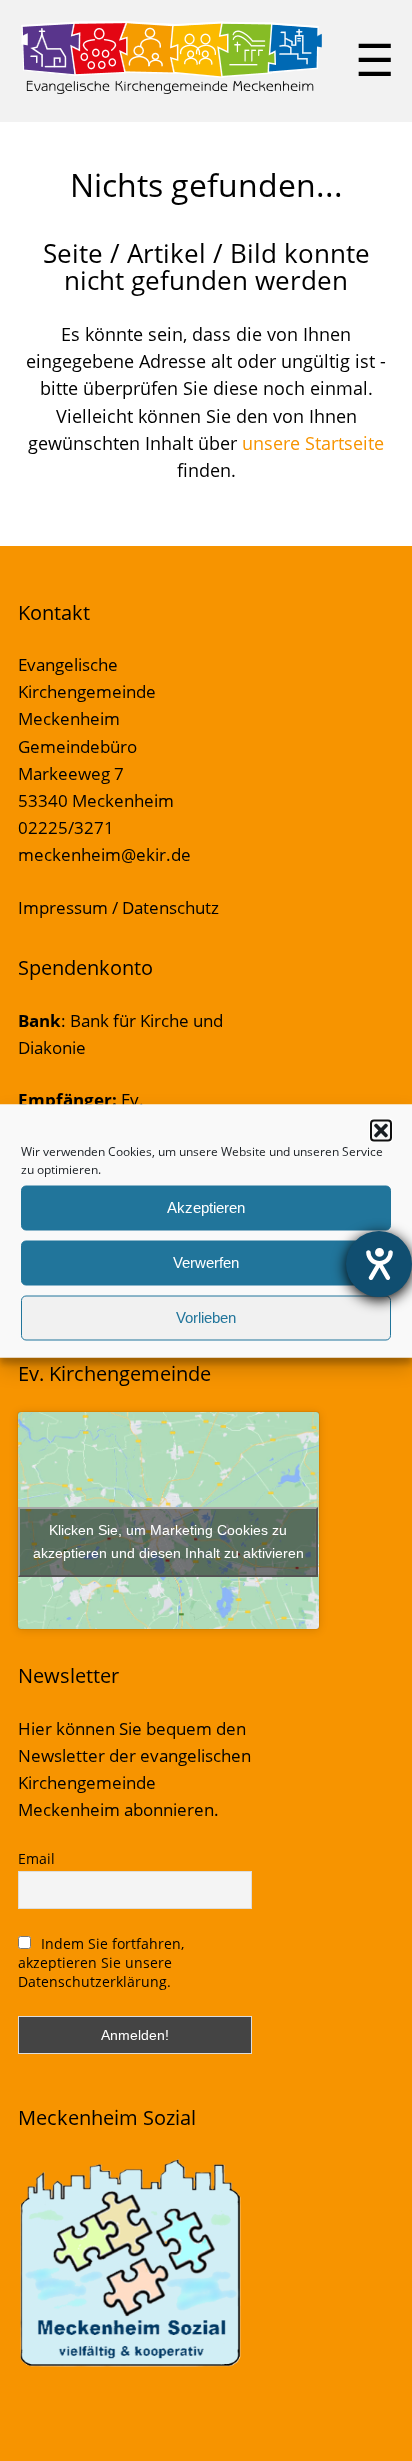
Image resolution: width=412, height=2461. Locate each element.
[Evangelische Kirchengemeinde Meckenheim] (171, 90)
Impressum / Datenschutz (118, 907)
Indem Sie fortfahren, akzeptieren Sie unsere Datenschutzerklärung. (101, 1962)
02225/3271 (66, 827)
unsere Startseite (313, 443)
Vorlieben (206, 1317)
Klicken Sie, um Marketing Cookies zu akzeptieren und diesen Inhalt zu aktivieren (168, 1541)
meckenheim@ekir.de (104, 854)
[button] (381, 1130)
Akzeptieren (206, 1207)
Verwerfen (206, 1262)
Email (36, 1858)
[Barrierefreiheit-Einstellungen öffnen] (379, 1264)
